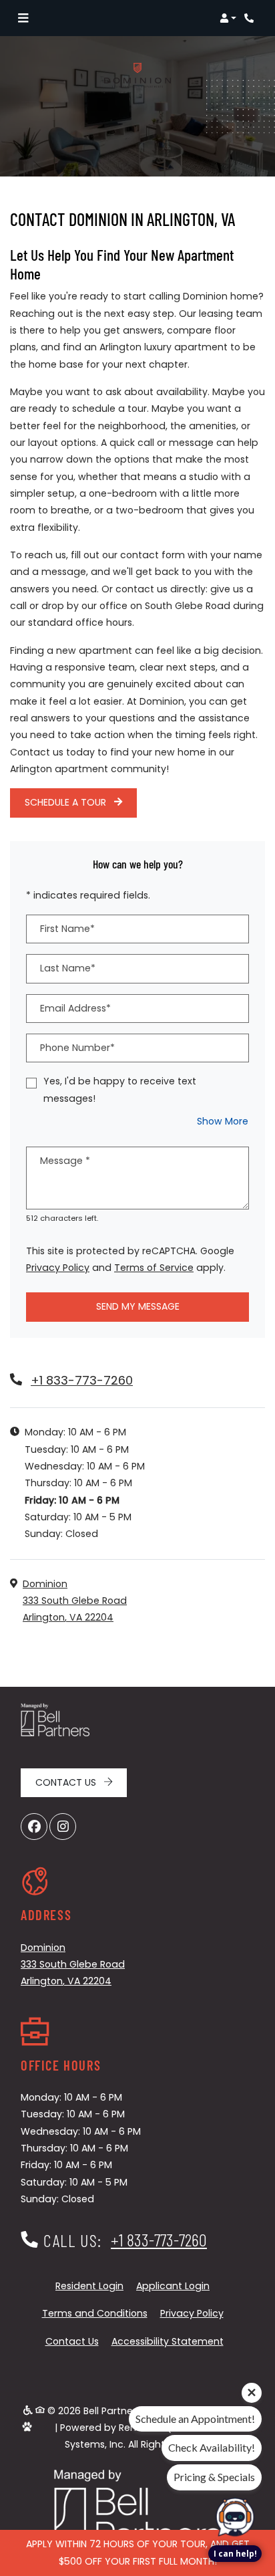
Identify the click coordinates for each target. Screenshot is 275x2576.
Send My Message (138, 1306)
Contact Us (67, 1782)
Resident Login (89, 2286)
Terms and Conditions (95, 2313)
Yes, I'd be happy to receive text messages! (120, 1089)
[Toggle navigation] (23, 18)
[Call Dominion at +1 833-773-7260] (251, 18)
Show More (223, 1121)
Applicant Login (173, 2286)
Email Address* (75, 1008)
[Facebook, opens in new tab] (34, 1827)
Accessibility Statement (168, 2341)
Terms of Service (154, 1267)
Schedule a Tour (67, 802)
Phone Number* (77, 1048)
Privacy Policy (58, 1267)
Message (65, 1161)
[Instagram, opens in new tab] (63, 1827)
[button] (228, 18)
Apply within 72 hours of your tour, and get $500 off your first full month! (138, 2552)
